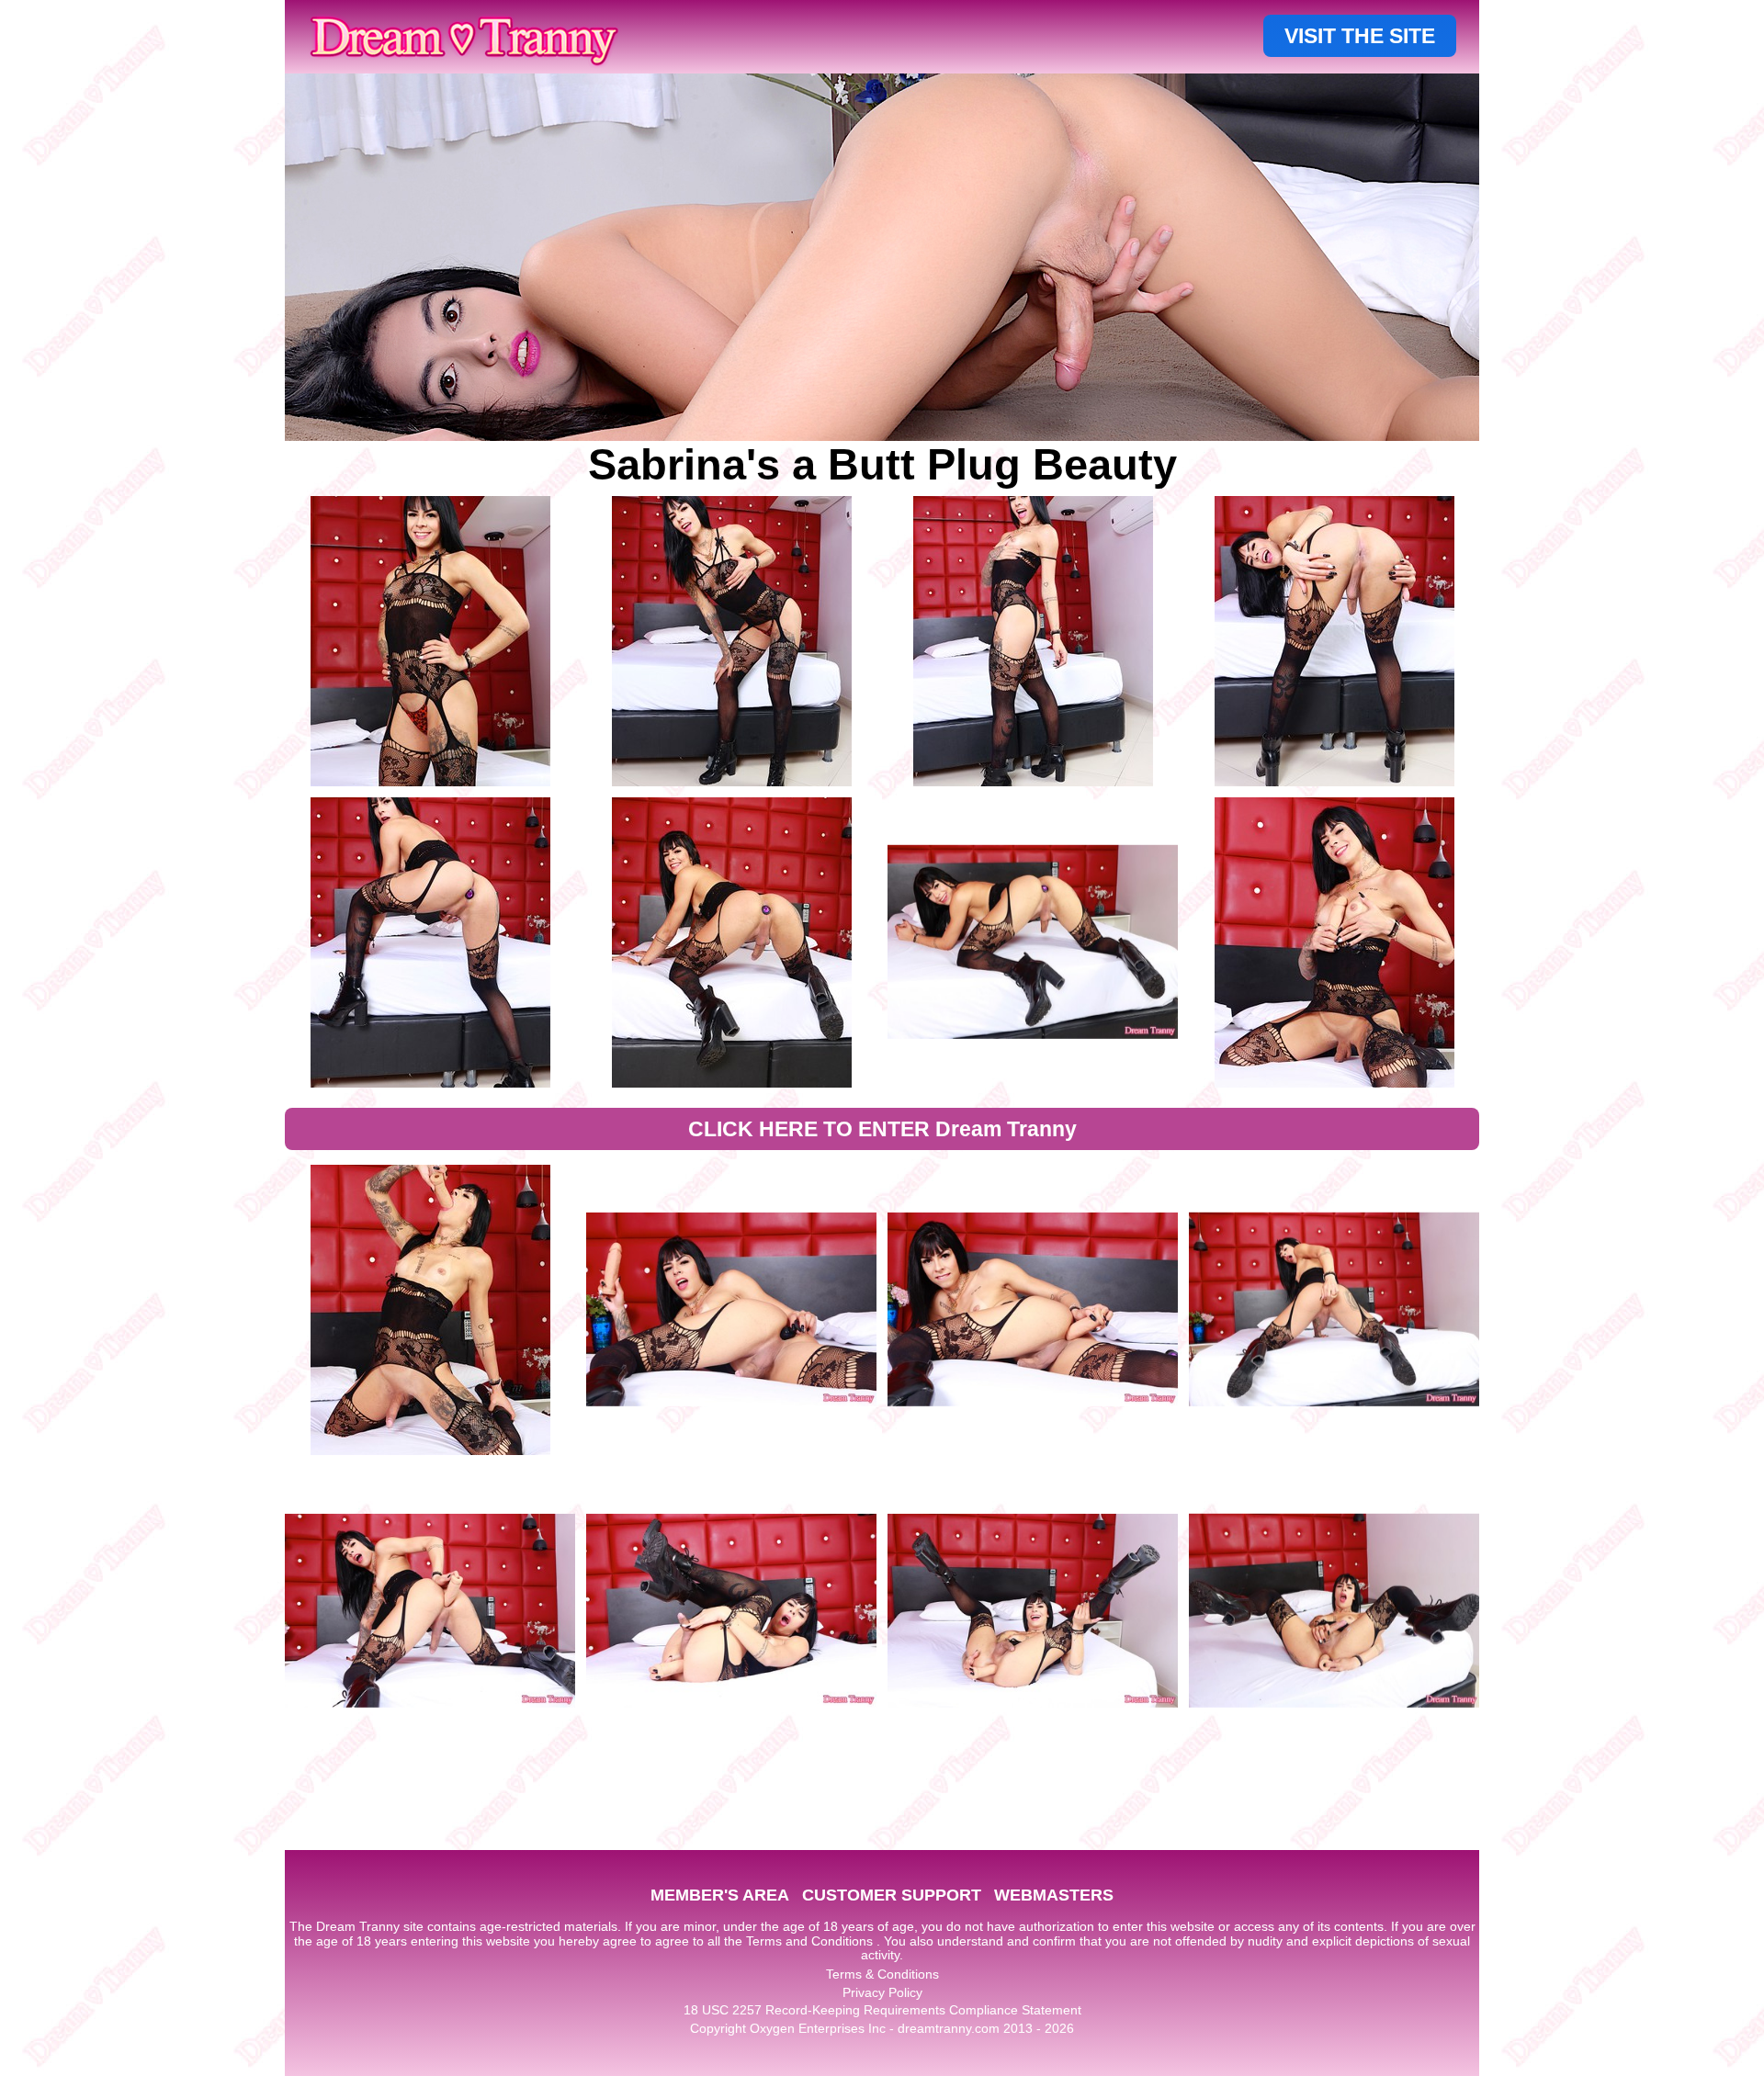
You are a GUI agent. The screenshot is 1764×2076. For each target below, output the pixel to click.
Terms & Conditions (882, 1974)
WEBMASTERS (1054, 1895)
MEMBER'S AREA (720, 1895)
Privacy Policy (882, 1992)
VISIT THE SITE (1360, 36)
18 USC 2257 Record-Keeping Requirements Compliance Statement (882, 2010)
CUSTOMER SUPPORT (892, 1895)
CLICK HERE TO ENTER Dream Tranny (882, 1129)
